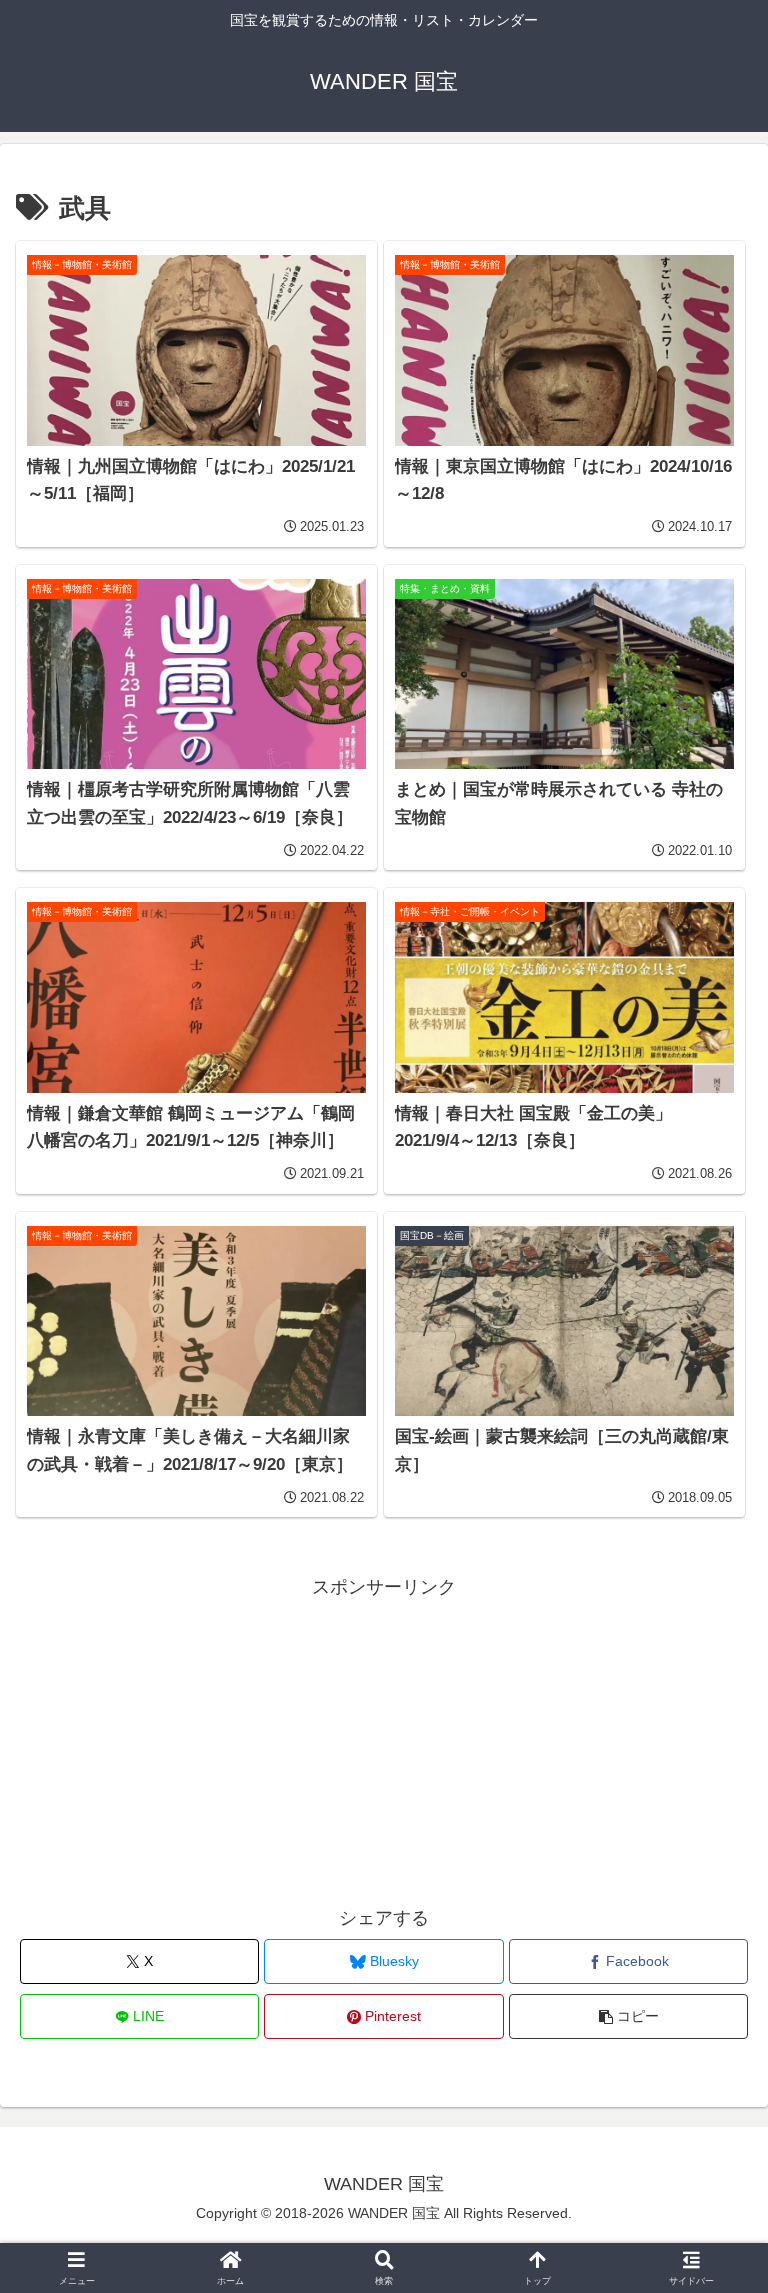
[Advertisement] (384, 1744)
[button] (628, 2016)
